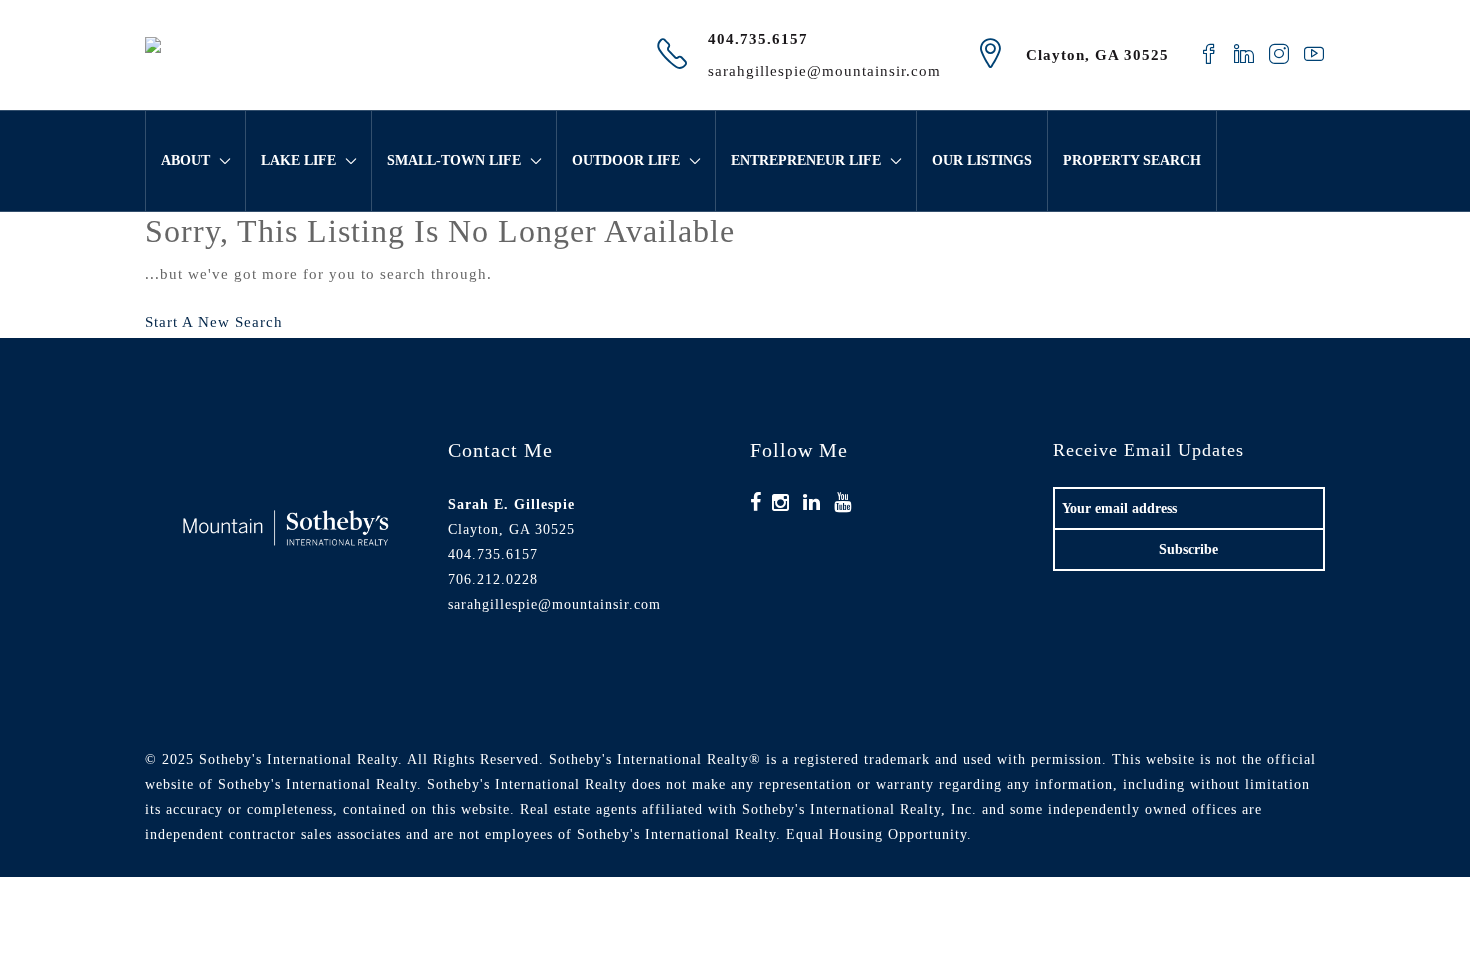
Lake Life (298, 160)
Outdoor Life (626, 160)
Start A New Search (214, 322)
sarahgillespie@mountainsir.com (824, 71)
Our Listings (982, 160)
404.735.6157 (758, 39)
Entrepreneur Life (806, 160)
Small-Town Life (454, 160)
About (185, 160)
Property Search (1132, 160)
